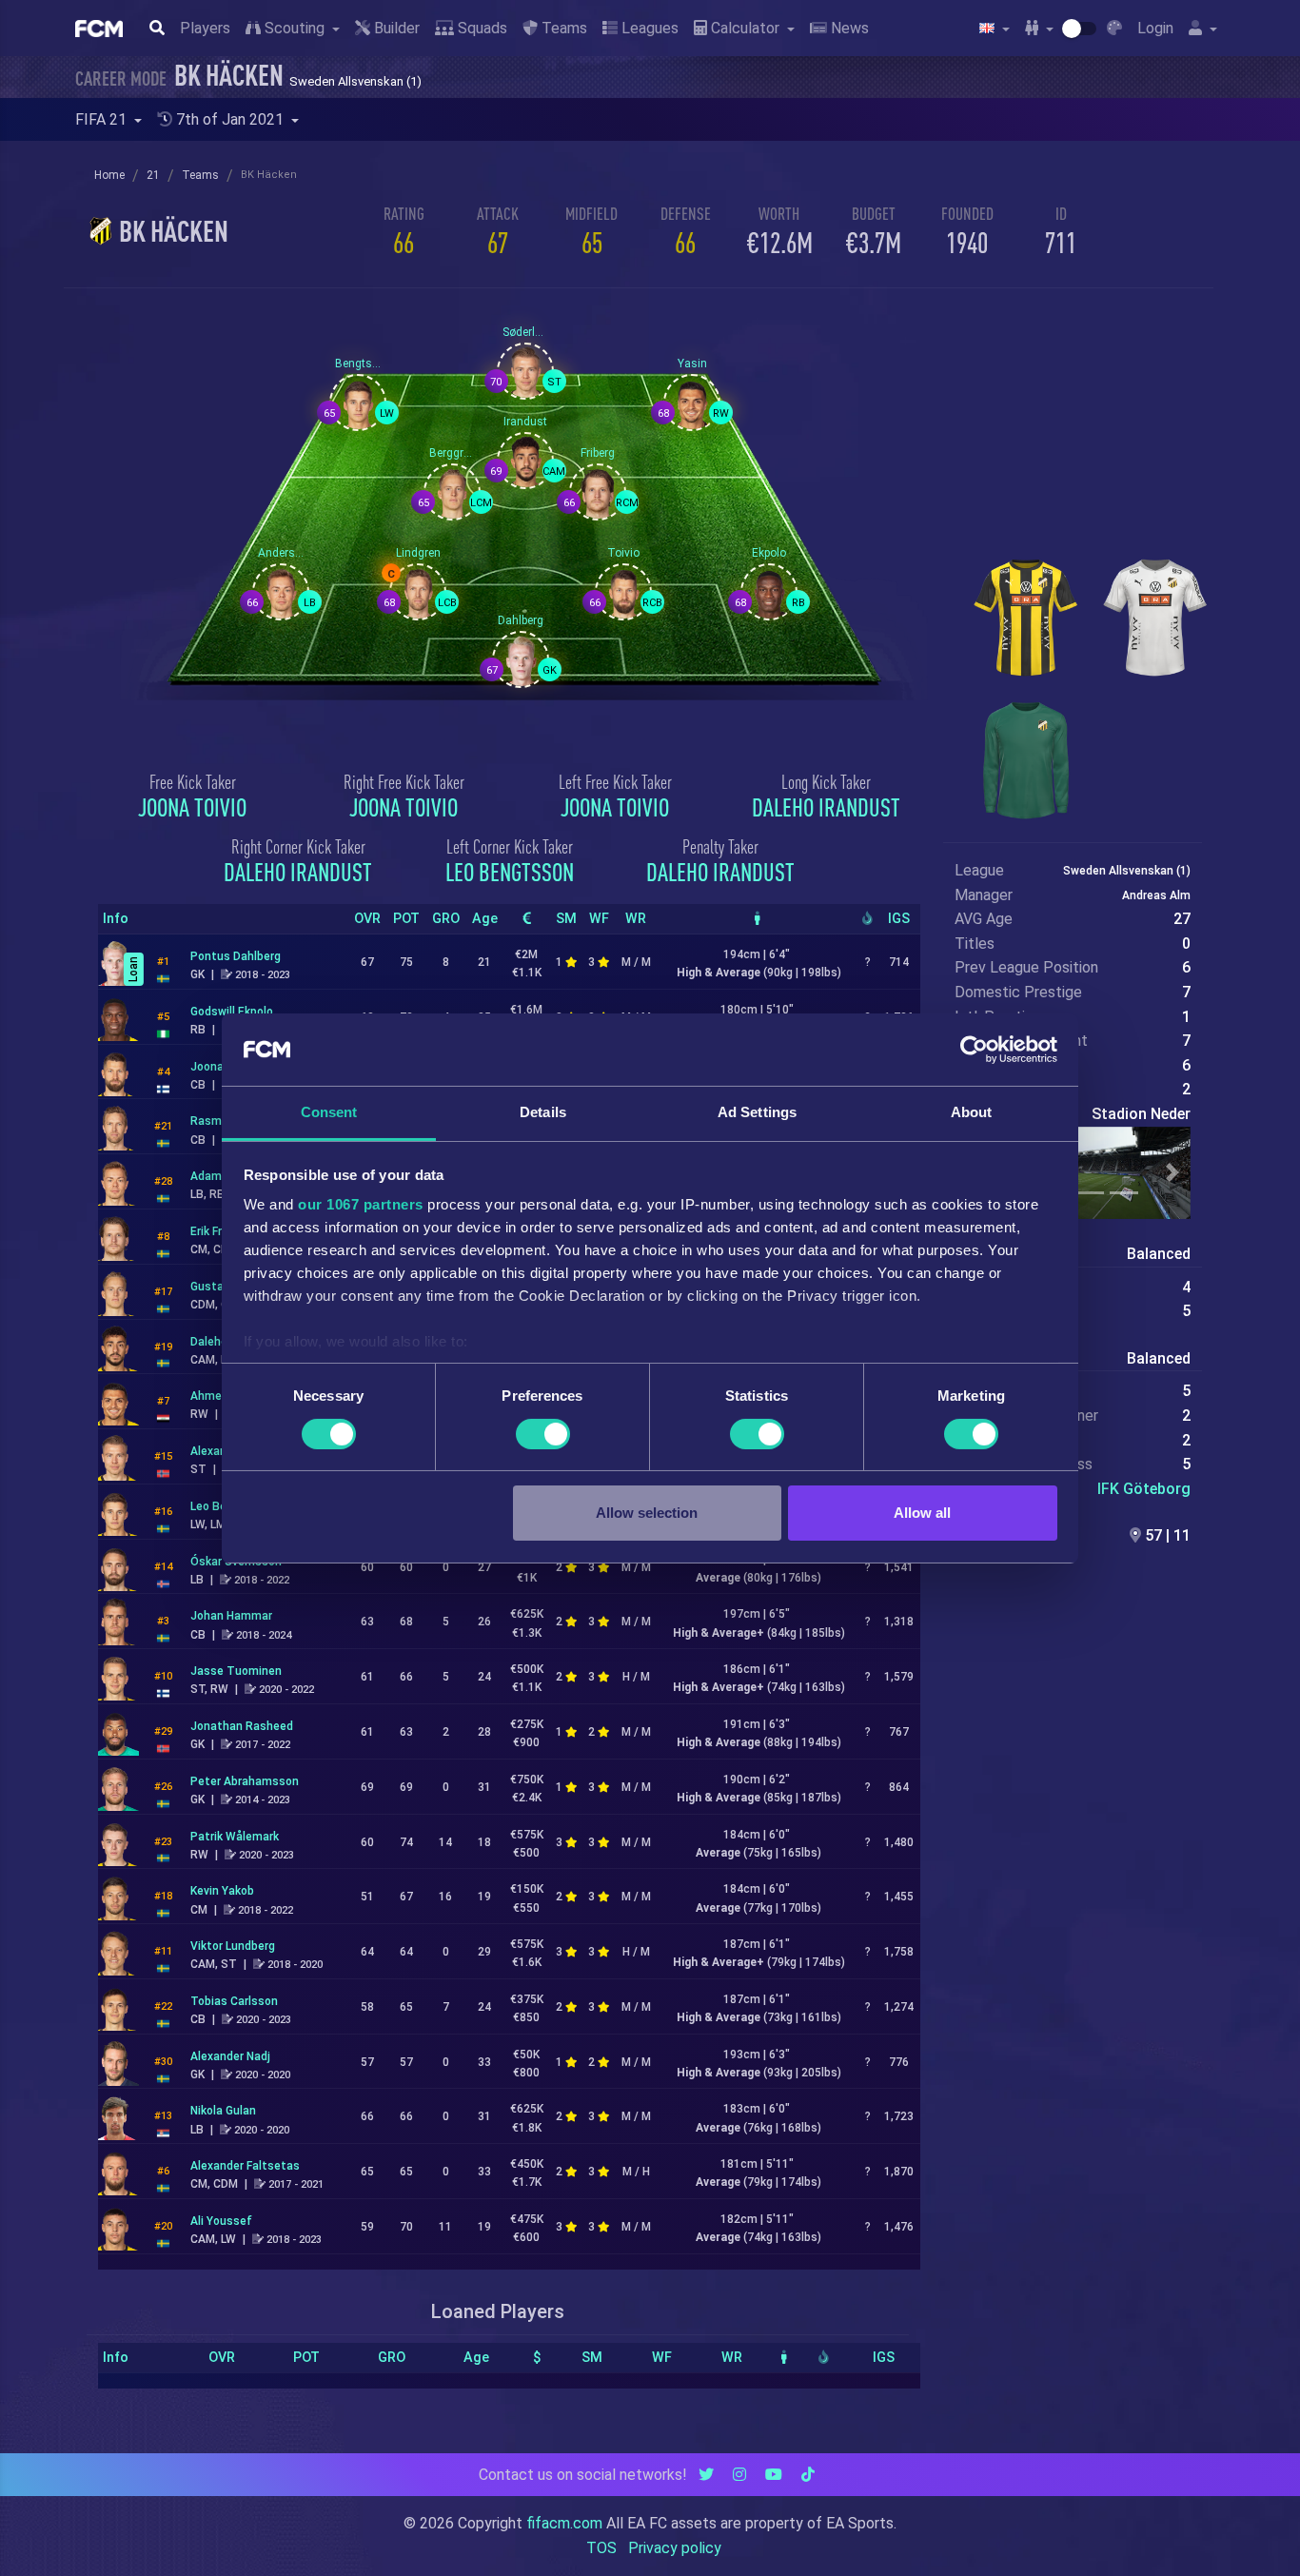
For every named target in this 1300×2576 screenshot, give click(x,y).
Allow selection (647, 1513)
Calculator (745, 28)
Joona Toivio (192, 807)
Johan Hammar (231, 1616)
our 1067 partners (361, 1204)
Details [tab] (543, 1112)
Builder (395, 28)
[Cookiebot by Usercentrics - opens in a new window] (974, 1050)
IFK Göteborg (1144, 1489)
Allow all (922, 1513)
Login (1155, 28)
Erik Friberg (219, 1231)
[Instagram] (739, 2475)
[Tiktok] (808, 2475)
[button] (1173, 1173)
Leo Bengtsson (510, 872)
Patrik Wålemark (235, 1837)
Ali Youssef (221, 2221)
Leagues (648, 28)
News (848, 28)
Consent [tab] (329, 1112)
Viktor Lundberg (233, 1946)
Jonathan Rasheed (242, 1726)
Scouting (295, 28)
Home (109, 175)
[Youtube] (774, 2475)
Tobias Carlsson (234, 2001)
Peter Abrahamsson (245, 1781)
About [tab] (972, 1112)
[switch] (543, 1434)
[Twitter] (706, 2475)
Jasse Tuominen (236, 1671)
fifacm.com (564, 2523)
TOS (601, 2548)
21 (153, 175)
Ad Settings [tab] (757, 1112)
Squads (481, 28)
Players (205, 28)
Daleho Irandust (826, 807)
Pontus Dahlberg (236, 956)
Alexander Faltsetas (245, 2166)
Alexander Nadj (230, 2056)
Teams (562, 28)
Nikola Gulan (223, 2111)
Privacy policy (675, 2548)
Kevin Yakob (222, 1891)
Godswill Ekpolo (232, 1012)
